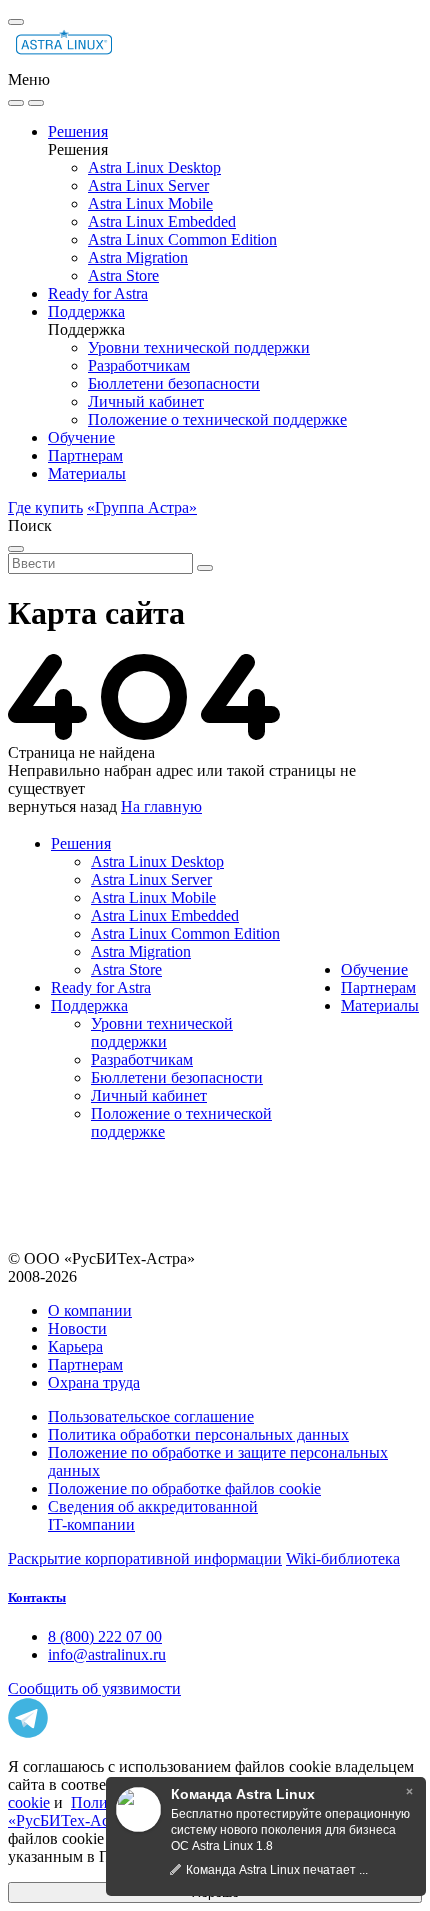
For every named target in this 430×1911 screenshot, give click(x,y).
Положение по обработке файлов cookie (184, 1488)
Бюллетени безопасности (174, 383)
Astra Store (123, 275)
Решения (78, 131)
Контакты (37, 1597)
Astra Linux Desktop (154, 167)
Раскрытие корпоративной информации (145, 1558)
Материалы (87, 473)
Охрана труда (94, 1382)
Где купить (45, 507)
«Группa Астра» (142, 507)
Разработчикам (139, 365)
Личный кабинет (146, 401)
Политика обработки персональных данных (198, 1434)
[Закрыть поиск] (16, 549)
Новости (77, 1328)
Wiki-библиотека (343, 1558)
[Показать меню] (16, 22)
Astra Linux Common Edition (182, 239)
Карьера (75, 1346)
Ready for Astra (98, 293)
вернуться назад (62, 806)
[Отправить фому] (205, 568)
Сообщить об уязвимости (94, 1688)
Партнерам (85, 455)
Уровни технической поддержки (199, 347)
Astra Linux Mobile (150, 203)
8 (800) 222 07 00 (105, 1636)
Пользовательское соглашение (151, 1416)
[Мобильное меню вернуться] (36, 103)
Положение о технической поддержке (217, 419)
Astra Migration (138, 257)
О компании (90, 1310)
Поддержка (86, 311)
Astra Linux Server (148, 185)
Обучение (81, 437)
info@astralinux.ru (107, 1654)
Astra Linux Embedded (162, 221)
